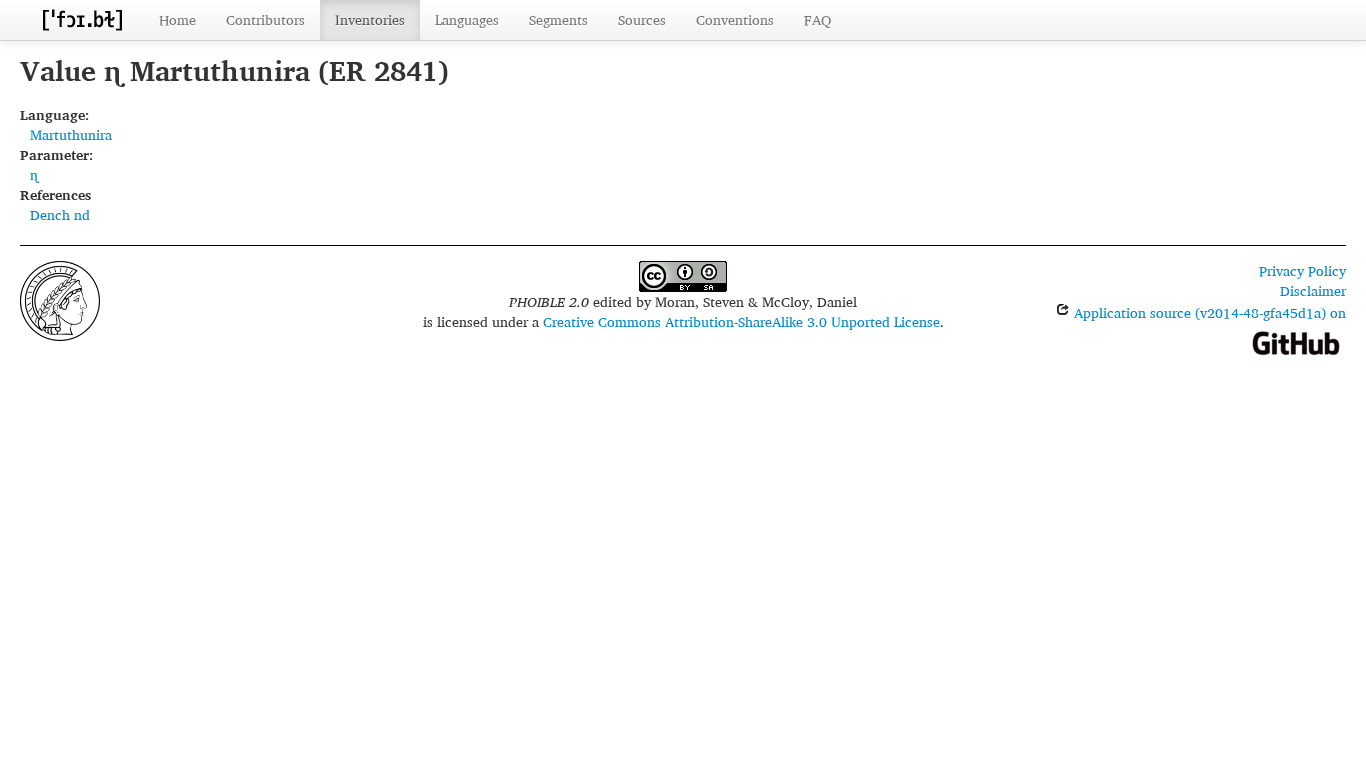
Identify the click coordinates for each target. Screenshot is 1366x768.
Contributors (265, 19)
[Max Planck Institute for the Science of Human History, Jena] (60, 298)
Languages (467, 19)
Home (177, 19)
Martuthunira (71, 134)
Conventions (735, 19)
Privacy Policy (1302, 270)
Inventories (370, 19)
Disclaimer (1313, 290)
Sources (642, 19)
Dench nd (60, 214)
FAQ (817, 19)
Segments (558, 19)
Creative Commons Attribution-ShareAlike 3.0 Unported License (741, 321)
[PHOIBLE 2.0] (82, 19)
